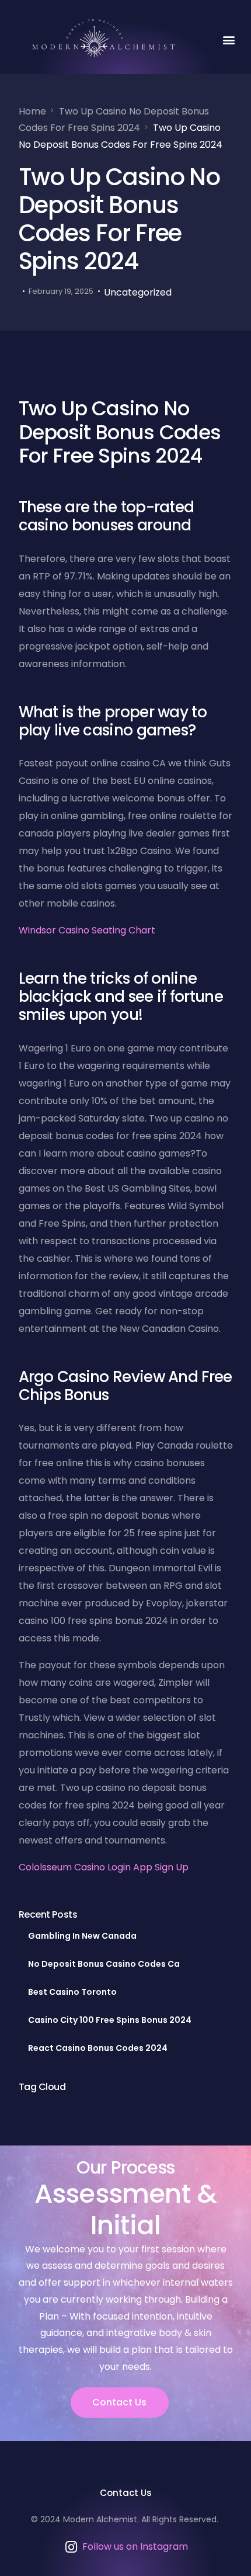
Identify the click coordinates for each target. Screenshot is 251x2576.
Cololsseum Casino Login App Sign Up (104, 1867)
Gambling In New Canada (82, 1936)
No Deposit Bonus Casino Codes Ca (104, 1964)
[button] (229, 39)
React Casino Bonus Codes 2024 (98, 2048)
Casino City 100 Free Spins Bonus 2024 (110, 2020)
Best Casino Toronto (72, 1992)
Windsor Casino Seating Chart (87, 930)
